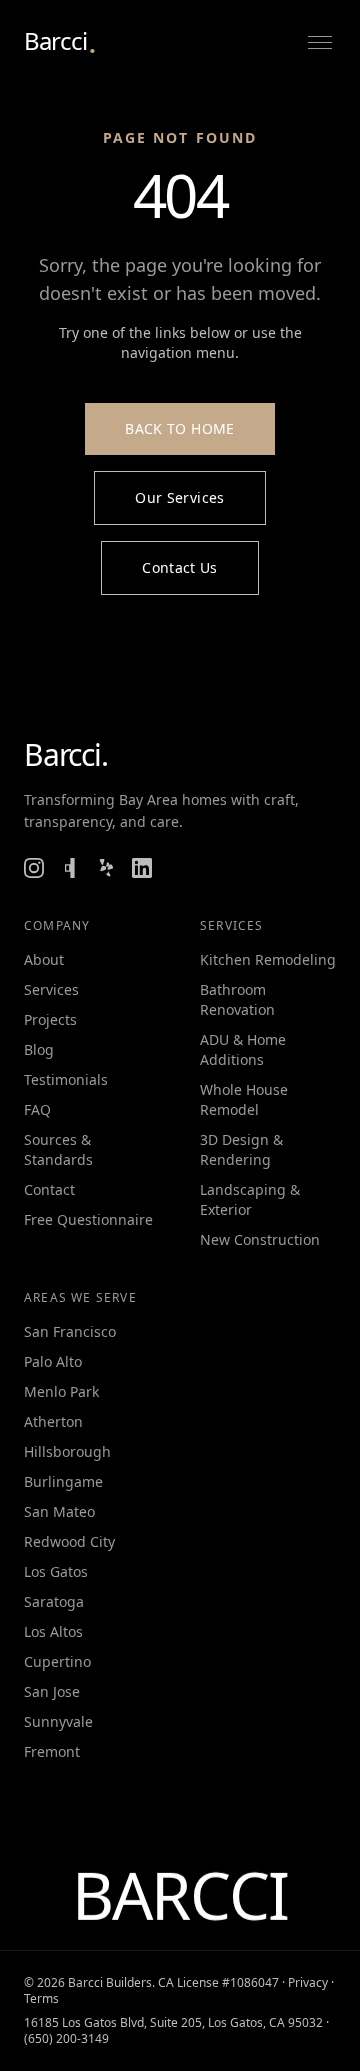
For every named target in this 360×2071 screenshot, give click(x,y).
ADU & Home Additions (243, 1049)
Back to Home (179, 428)
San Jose (52, 1691)
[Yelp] (106, 868)
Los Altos (53, 1631)
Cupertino (57, 1661)
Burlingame (63, 1481)
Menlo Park (61, 1391)
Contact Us (180, 567)
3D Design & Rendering (241, 1149)
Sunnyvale (58, 1721)
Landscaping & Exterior (250, 1199)
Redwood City (69, 1541)
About (44, 959)
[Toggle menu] (320, 42)
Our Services (179, 497)
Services (51, 989)
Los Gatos (56, 1571)
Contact (49, 1189)
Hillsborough (67, 1451)
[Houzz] (70, 868)
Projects (50, 1019)
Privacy (308, 1982)
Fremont (52, 1751)
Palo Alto (53, 1361)
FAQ (37, 1109)
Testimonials (66, 1079)
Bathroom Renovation (237, 999)
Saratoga (54, 1601)
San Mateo (59, 1511)
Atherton (53, 1421)
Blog (39, 1049)
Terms (41, 1998)
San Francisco (70, 1331)
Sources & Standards (58, 1149)
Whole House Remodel (244, 1099)
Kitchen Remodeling (268, 959)
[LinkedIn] (142, 868)
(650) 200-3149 (66, 2038)
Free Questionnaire (88, 1219)
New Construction (260, 1239)
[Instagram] (34, 868)
